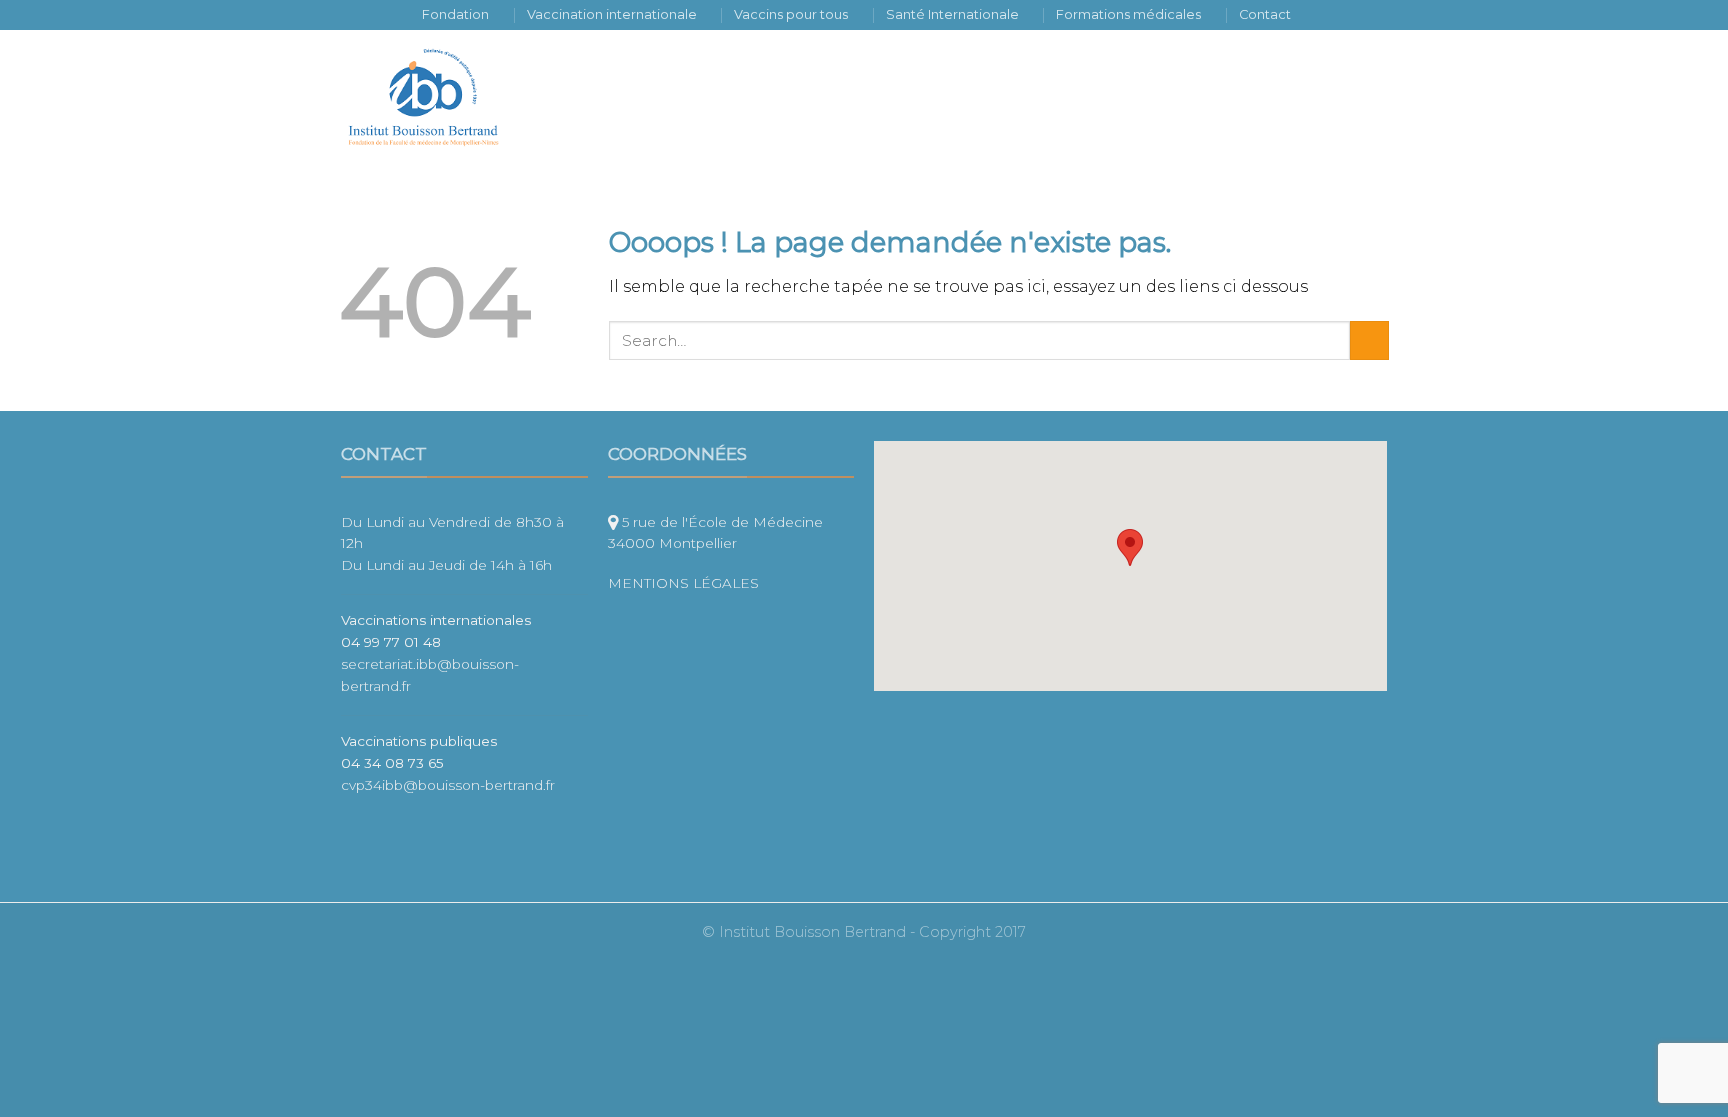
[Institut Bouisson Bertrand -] (439, 97)
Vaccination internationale (612, 14)
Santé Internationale (952, 14)
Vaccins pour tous (791, 14)
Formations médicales (1128, 14)
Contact (1265, 14)
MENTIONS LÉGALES (685, 583)
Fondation (455, 14)
